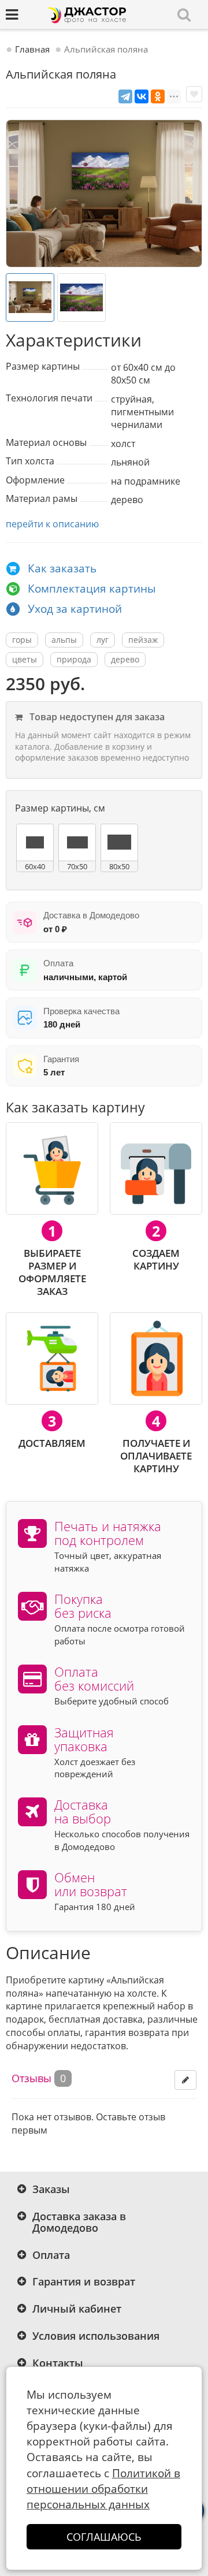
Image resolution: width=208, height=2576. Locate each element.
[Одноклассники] (158, 96)
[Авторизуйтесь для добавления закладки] (194, 94)
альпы (64, 640)
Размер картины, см (60, 808)
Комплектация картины (92, 589)
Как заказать (62, 568)
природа (74, 659)
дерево (125, 659)
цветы (25, 659)
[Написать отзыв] (185, 2080)
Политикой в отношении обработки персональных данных (103, 2489)
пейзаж (143, 640)
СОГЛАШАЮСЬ (104, 2537)
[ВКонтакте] (142, 96)
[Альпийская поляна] (104, 193)
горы (22, 640)
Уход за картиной (75, 609)
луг (103, 640)
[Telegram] (125, 96)
